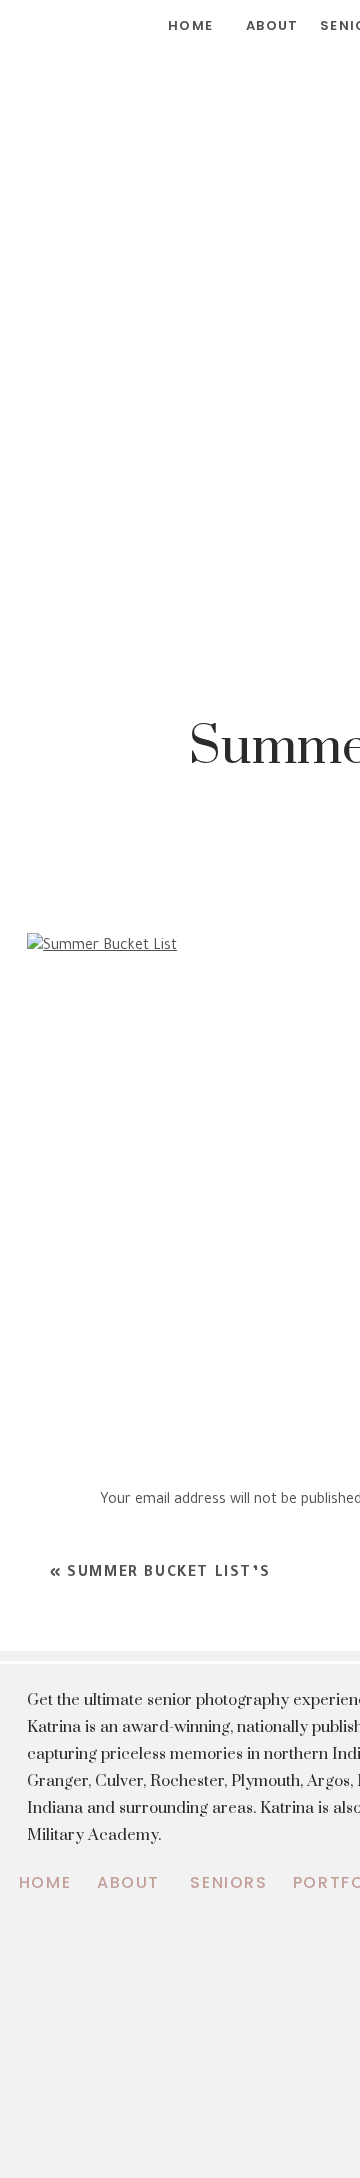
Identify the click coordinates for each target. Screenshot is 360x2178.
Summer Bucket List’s (168, 1574)
